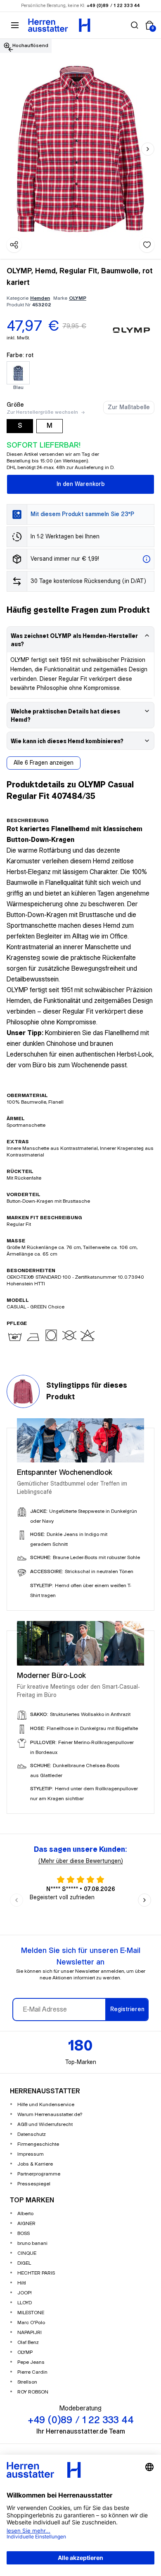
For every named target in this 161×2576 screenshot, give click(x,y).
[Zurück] (11, 50)
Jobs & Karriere (35, 2164)
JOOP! (25, 2293)
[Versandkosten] (147, 559)
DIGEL (24, 2263)
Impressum (31, 2154)
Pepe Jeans (31, 2362)
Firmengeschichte (38, 2144)
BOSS (24, 2234)
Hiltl (22, 2283)
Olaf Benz (28, 2343)
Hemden (40, 298)
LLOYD (25, 2303)
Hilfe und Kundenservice (46, 2105)
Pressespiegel (34, 2184)
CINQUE (27, 2253)
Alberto (25, 2214)
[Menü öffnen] (15, 25)
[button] (135, 25)
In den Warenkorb (81, 484)
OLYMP (78, 298)
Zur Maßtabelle (129, 408)
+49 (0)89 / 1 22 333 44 (114, 6)
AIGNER (26, 2224)
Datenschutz (32, 2134)
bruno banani (32, 2243)
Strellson (27, 2382)
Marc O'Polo (31, 2323)
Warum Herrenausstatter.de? (50, 2115)
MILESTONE (31, 2313)
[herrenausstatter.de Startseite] (59, 25)
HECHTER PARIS (36, 2273)
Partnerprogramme (39, 2174)
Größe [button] (15, 405)
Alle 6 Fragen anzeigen (44, 763)
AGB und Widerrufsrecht (45, 2125)
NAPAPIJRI (30, 2333)
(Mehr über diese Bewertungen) (81, 1861)
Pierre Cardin (32, 2372)
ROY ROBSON (33, 2392)
